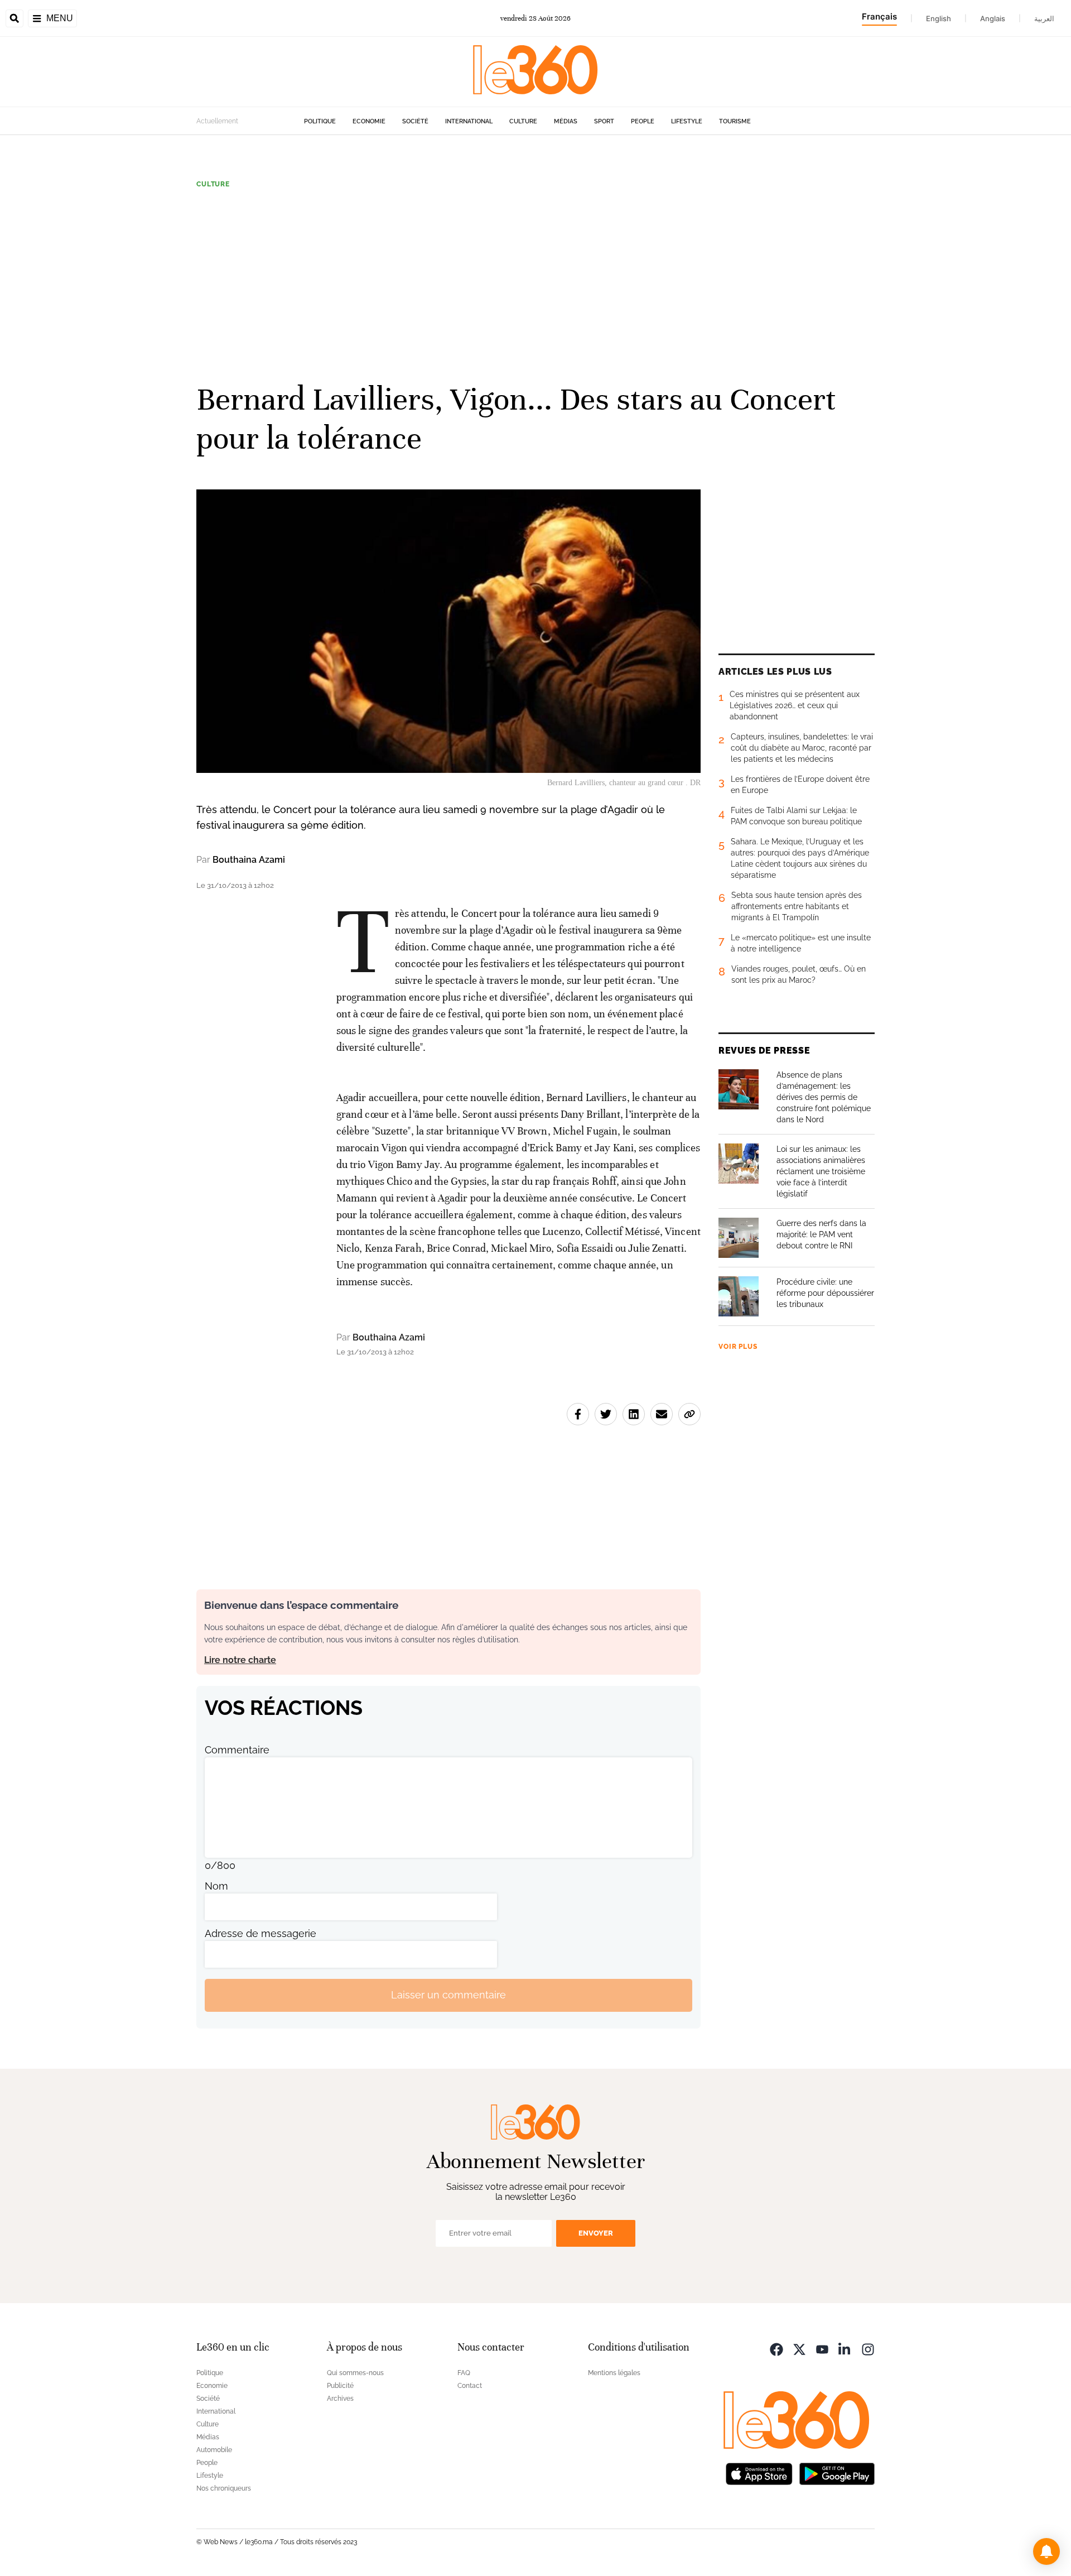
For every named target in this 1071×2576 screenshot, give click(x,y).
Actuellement (217, 121)
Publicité (340, 2386)
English (939, 18)
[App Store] (759, 2473)
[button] (1046, 2551)
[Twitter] (799, 2349)
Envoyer (596, 2233)
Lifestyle (687, 121)
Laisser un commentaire (448, 1995)
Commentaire (237, 1750)
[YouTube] (822, 2349)
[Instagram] (868, 2349)
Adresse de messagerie (260, 1933)
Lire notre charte (240, 1660)
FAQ (464, 2373)
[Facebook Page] (776, 2349)
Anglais (993, 18)
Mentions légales (614, 2373)
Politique (320, 121)
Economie (369, 121)
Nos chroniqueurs (224, 2488)
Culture (523, 121)
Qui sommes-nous (355, 2373)
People (643, 121)
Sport (604, 121)
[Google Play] (837, 2473)
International (469, 121)
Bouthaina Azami (249, 860)
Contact (470, 2386)
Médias (566, 121)
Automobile (214, 2450)
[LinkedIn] (845, 2349)
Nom (216, 1886)
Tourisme (735, 121)
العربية (1044, 18)
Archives (340, 2399)
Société (415, 121)
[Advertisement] (535, 284)
